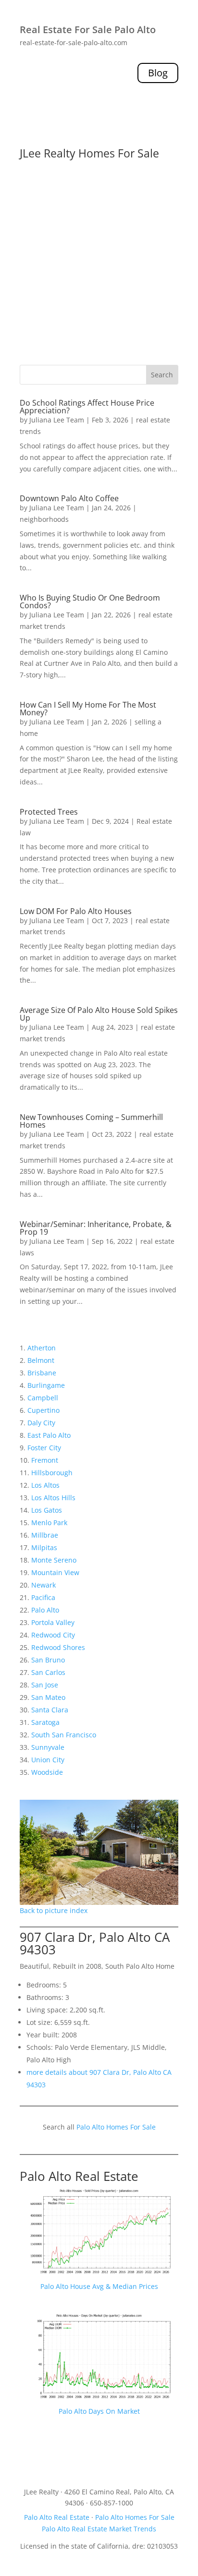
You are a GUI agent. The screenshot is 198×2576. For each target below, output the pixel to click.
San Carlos (48, 1672)
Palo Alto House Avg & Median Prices (99, 2286)
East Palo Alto (49, 1435)
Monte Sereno (54, 1560)
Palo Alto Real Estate (79, 2176)
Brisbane (42, 1373)
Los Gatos (47, 1510)
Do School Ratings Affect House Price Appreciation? (87, 407)
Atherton (42, 1348)
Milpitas (44, 1547)
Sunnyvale (48, 1747)
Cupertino (43, 1410)
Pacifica (43, 1597)
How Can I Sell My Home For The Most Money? (88, 709)
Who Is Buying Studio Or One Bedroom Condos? (90, 602)
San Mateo (48, 1697)
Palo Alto (45, 1610)
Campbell (43, 1398)
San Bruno (48, 1660)
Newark (43, 1585)
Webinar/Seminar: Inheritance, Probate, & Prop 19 (96, 1228)
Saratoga (45, 1722)
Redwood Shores (58, 1647)
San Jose (45, 1685)
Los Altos (45, 1485)
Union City (48, 1760)
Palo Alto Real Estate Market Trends (99, 2529)
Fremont (45, 1460)
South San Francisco (64, 1735)
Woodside (47, 1772)
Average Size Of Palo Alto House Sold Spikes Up (99, 1014)
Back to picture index (54, 1910)
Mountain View (55, 1572)
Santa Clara (50, 1710)
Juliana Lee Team (57, 420)
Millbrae (45, 1535)
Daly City (41, 1423)
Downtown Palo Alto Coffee (69, 498)
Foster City (44, 1448)
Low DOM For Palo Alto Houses (76, 911)
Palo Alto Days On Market (99, 2411)
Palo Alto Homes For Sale (116, 2127)
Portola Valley (53, 1622)
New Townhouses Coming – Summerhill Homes (91, 1121)
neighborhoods (44, 519)
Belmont (41, 1360)
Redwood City (53, 1635)
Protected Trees (49, 812)
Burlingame (46, 1385)
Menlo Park (49, 1523)
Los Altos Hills (53, 1498)
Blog (158, 73)
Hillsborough (52, 1473)
